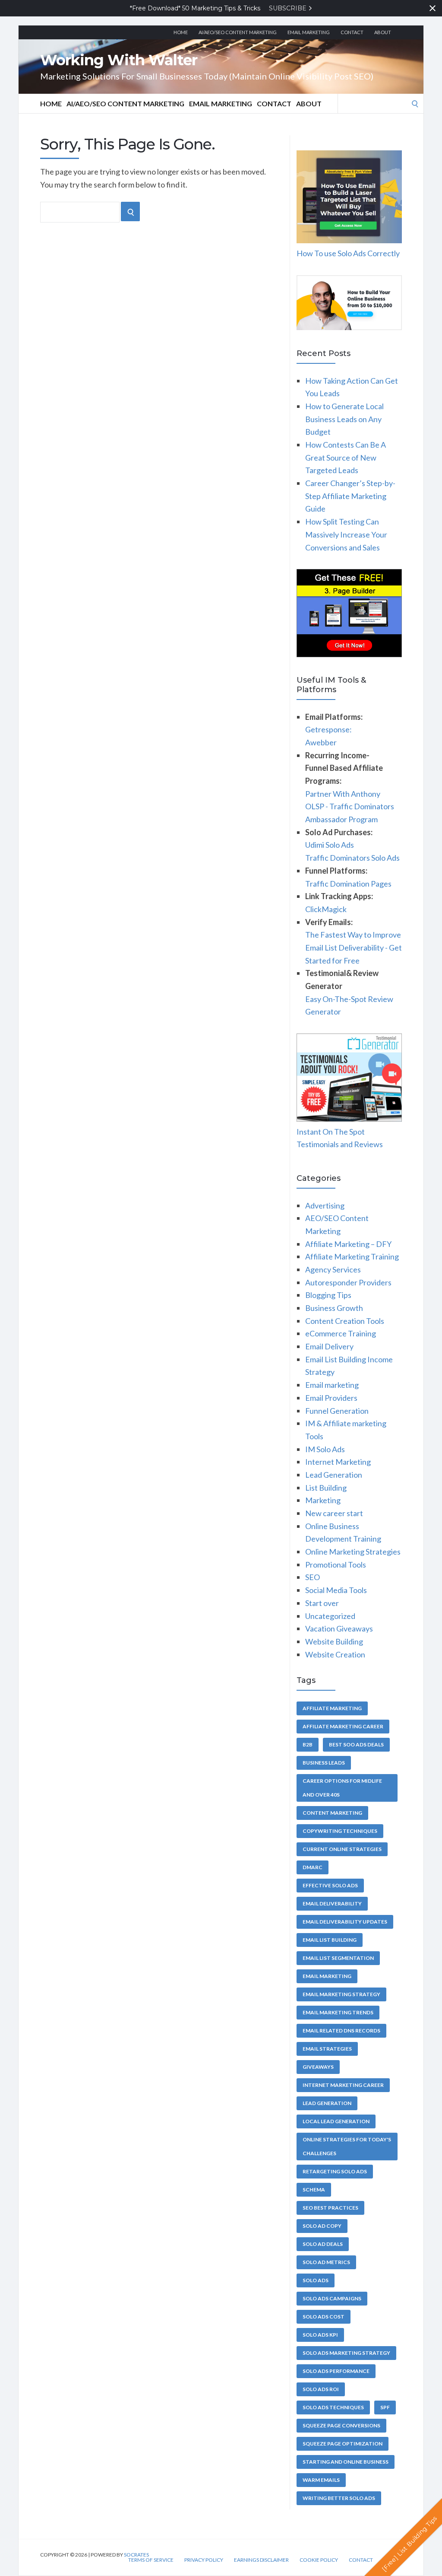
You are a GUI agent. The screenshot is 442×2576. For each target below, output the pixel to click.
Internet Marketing (338, 1462)
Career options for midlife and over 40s (342, 1788)
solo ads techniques (333, 2407)
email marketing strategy (341, 1994)
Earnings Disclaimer (261, 2560)
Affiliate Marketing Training (352, 1256)
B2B (308, 1744)
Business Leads (324, 1763)
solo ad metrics (326, 2262)
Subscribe (289, 8)
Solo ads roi (321, 2389)
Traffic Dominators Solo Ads (352, 858)
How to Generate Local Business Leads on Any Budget (344, 419)
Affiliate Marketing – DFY (348, 1244)
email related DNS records (341, 2031)
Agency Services (333, 1269)
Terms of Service (151, 2560)
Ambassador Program (341, 819)
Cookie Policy (319, 2560)
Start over (322, 1603)
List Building (326, 1488)
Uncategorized (330, 1616)
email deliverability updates (345, 1922)
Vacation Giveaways (339, 1628)
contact (352, 32)
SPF (385, 2407)
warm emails (321, 2480)
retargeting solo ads (335, 2171)
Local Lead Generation (336, 2121)
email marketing (327, 1976)
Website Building (334, 1641)
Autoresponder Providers (348, 1282)
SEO (313, 1577)
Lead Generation (334, 1475)
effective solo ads (330, 1885)
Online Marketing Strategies (353, 1552)
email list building (330, 1940)
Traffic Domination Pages (348, 884)
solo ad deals (323, 2244)
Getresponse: (328, 729)
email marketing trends (338, 2012)
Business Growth (334, 1308)
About (383, 32)
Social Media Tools (336, 1590)
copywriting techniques (340, 1831)
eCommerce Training (341, 1333)
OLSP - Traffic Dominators (350, 806)
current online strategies (342, 1849)
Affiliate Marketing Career (343, 1726)
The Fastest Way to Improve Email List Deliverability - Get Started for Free (354, 947)
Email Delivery (329, 1346)
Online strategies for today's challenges (347, 2146)
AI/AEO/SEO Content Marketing (238, 32)
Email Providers (331, 1398)
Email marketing (309, 32)
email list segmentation (338, 1958)
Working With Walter (119, 60)
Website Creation (335, 1654)
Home (181, 32)
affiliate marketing (332, 1708)
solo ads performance (336, 2371)
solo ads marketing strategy (346, 2353)
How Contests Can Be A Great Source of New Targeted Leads (346, 457)
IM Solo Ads (325, 1449)
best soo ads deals (356, 1744)
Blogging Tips (328, 1295)
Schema (314, 2190)
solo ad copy (322, 2226)
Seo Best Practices (330, 2208)
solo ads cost (324, 2317)
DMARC (313, 1867)
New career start (334, 1513)
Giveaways (318, 2067)
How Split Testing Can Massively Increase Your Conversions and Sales (346, 534)
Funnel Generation (337, 1411)
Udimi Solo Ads (330, 845)
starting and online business (346, 2462)
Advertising (325, 1205)
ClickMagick (326, 909)
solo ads (316, 2280)
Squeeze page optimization (343, 2444)
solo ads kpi (320, 2335)
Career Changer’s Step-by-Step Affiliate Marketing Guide (350, 496)
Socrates (136, 2555)
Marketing (323, 1500)
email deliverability (332, 1903)
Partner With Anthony (343, 794)
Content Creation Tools (345, 1321)
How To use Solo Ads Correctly (348, 253)
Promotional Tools (336, 1565)
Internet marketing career (343, 2085)
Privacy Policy (204, 2560)
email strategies (327, 2049)
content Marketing (332, 1813)
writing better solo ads (339, 2498)
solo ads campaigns (332, 2298)
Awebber (321, 742)
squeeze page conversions (341, 2425)
